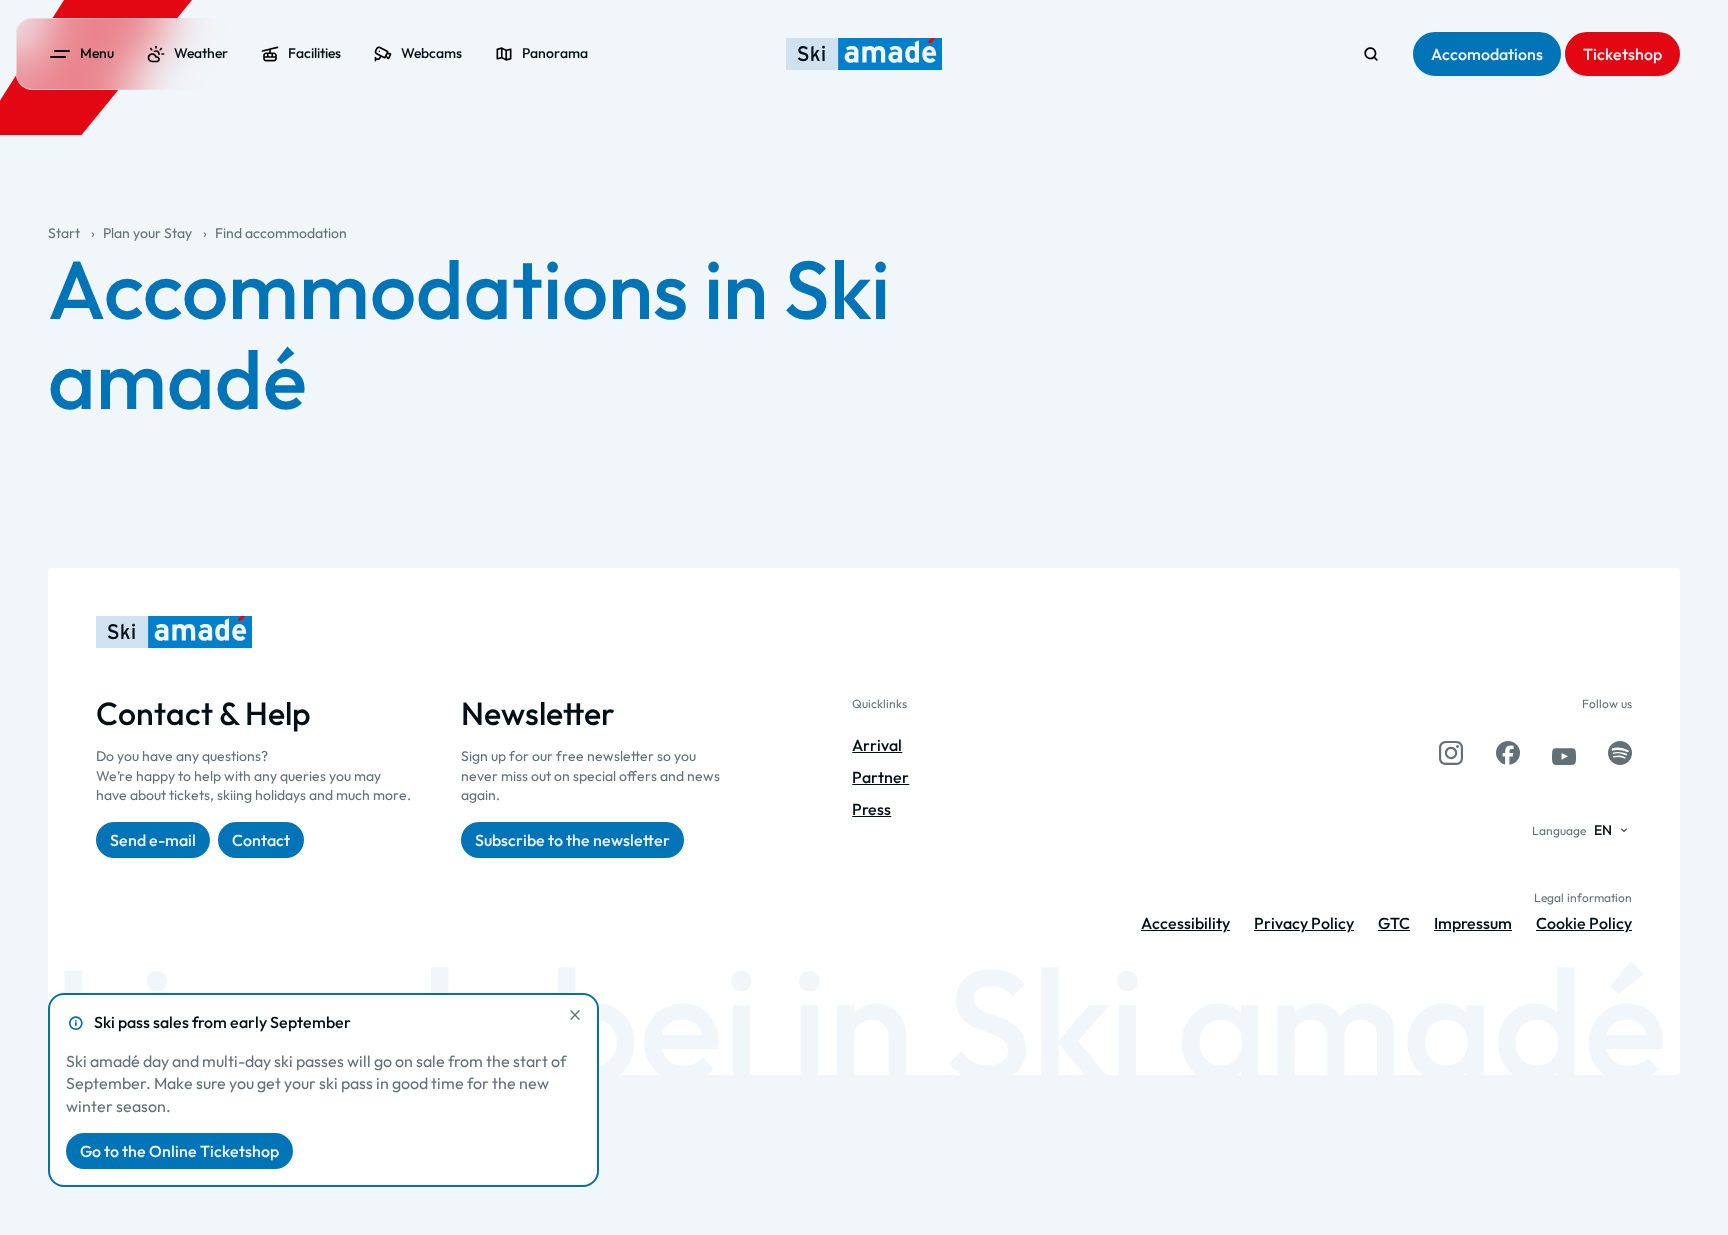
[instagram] (1451, 753)
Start (64, 233)
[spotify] (1620, 753)
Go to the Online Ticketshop (179, 1151)
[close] (575, 1015)
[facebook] (1508, 753)
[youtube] (1564, 753)
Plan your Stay (147, 233)
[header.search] (1371, 54)
